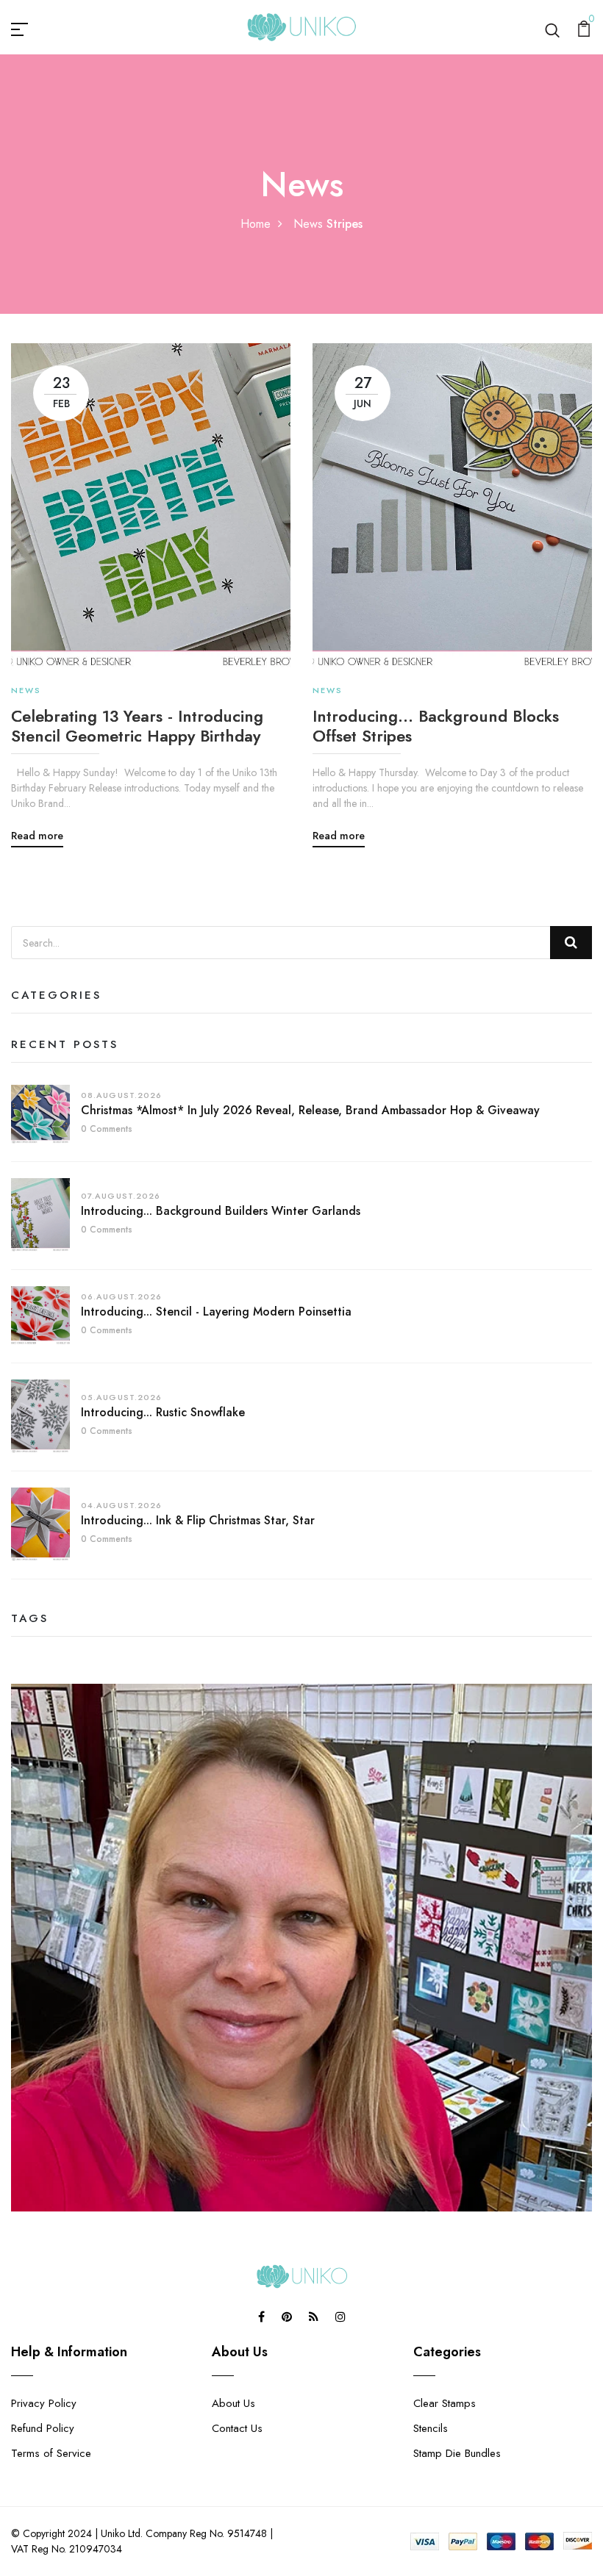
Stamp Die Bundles (457, 2453)
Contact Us (237, 2428)
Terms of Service (51, 2453)
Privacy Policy (44, 2403)
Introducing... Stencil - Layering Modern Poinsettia (216, 1312)
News (308, 224)
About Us (233, 2403)
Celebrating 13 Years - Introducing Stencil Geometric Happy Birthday (137, 726)
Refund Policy (43, 2428)
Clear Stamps (445, 2403)
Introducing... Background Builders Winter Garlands (221, 1211)
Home (256, 224)
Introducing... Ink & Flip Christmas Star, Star (198, 1520)
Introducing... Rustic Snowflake (163, 1412)
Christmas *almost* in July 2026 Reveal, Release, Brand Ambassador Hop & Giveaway (310, 1110)
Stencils (431, 2428)
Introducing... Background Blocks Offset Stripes (436, 726)
